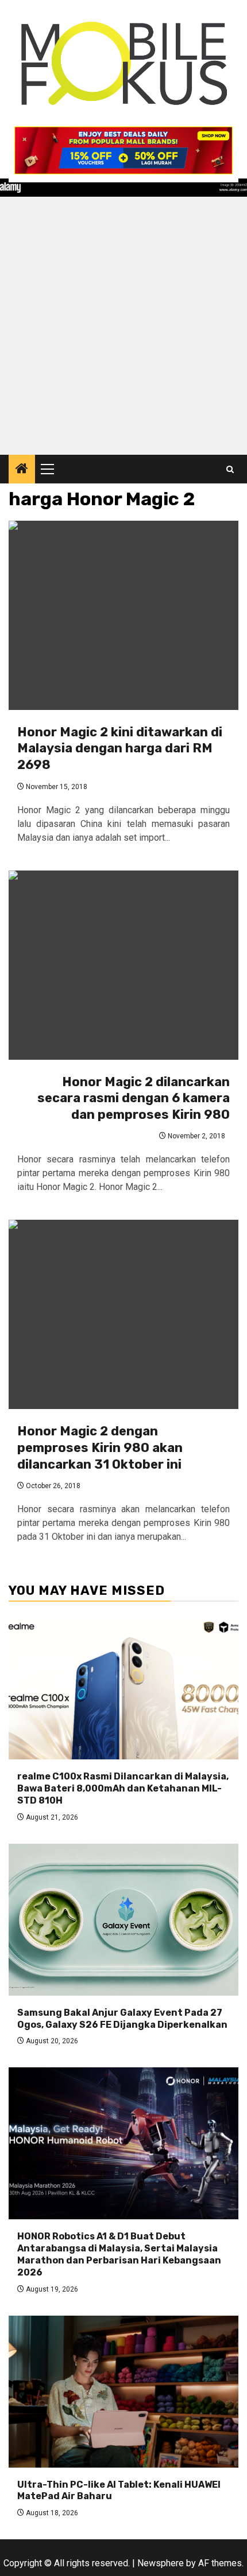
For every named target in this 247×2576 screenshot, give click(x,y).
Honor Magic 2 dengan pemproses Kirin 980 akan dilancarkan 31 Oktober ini (100, 1447)
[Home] (22, 470)
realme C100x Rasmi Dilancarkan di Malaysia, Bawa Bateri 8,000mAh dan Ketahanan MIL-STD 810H (123, 1788)
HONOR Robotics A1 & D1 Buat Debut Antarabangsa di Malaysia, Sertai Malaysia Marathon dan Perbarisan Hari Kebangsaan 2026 (119, 2254)
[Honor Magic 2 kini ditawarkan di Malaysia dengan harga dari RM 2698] (123, 615)
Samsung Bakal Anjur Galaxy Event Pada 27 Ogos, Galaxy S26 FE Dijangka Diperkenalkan (122, 2019)
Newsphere (161, 2563)
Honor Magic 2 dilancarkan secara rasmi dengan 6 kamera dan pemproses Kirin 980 (134, 1098)
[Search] (230, 469)
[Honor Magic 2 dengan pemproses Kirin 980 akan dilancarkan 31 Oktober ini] (123, 1314)
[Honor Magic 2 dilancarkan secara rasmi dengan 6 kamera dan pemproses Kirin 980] (123, 965)
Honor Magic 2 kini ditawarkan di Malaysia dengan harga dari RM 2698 (120, 748)
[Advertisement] (123, 326)
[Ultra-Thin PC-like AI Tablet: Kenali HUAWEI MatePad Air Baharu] (123, 2392)
